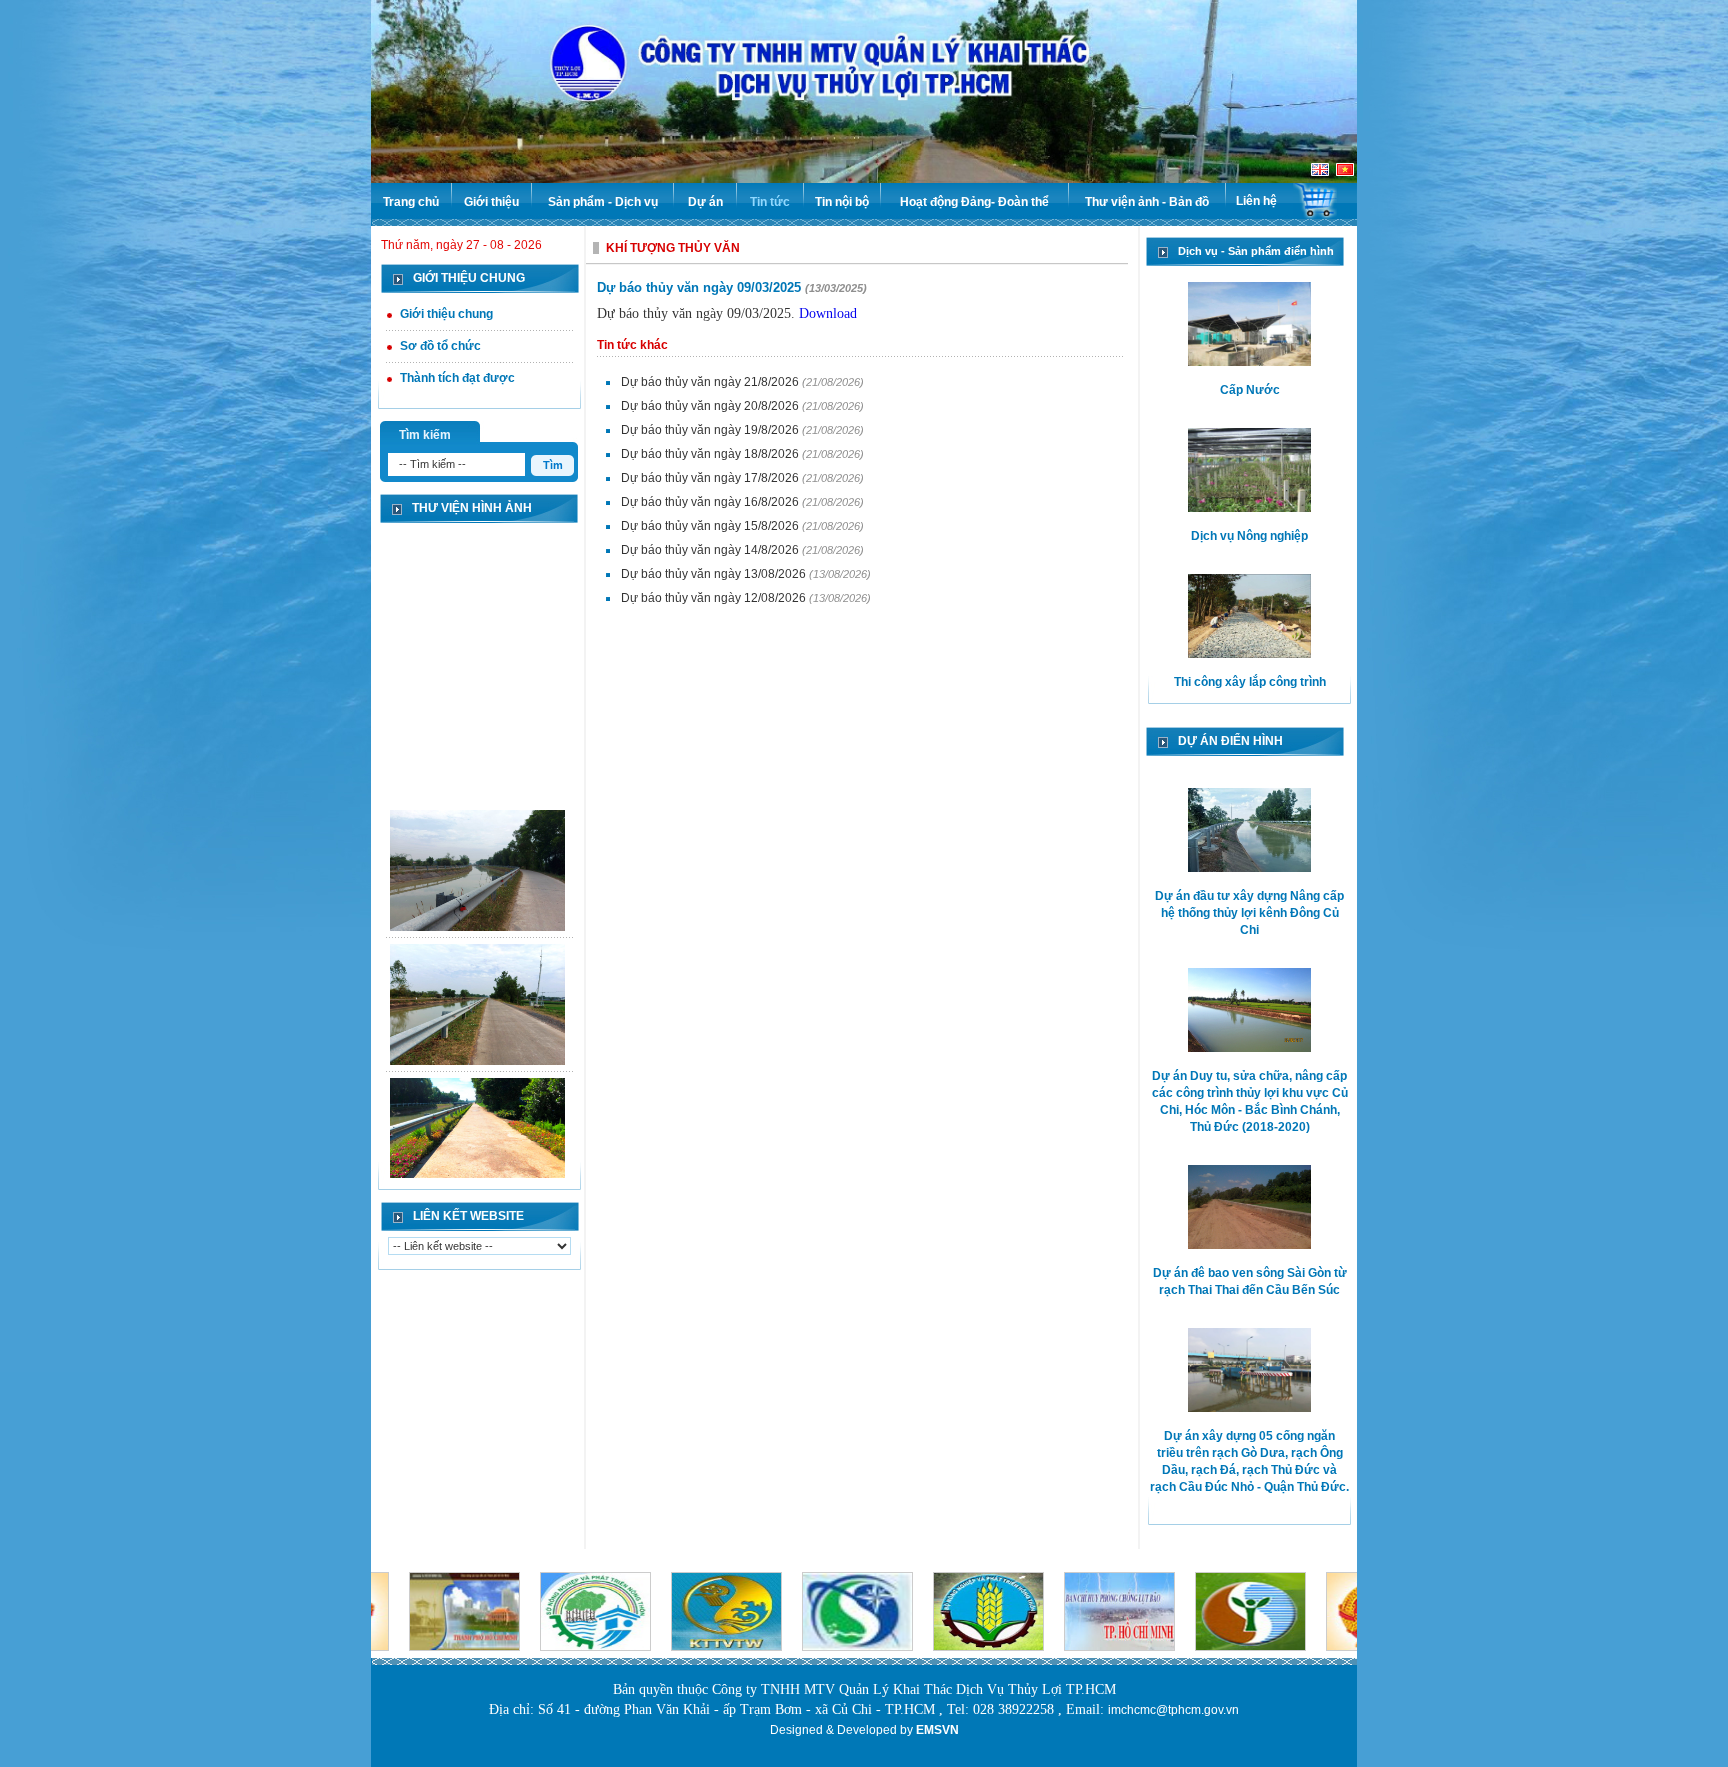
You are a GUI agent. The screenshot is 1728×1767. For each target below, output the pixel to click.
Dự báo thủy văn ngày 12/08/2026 (715, 598)
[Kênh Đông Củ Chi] (477, 862)
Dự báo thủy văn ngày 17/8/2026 (711, 478)
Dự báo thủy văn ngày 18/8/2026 (711, 454)
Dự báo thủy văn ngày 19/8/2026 (711, 430)
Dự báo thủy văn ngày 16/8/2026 (711, 502)
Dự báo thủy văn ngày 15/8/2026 (711, 526)
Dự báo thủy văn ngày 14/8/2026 (711, 550)
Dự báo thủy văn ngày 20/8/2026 (711, 406)
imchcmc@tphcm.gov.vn (1173, 1710)
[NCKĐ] (477, 1130)
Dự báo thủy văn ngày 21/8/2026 (711, 382)
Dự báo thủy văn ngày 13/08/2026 (715, 574)
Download (828, 313)
